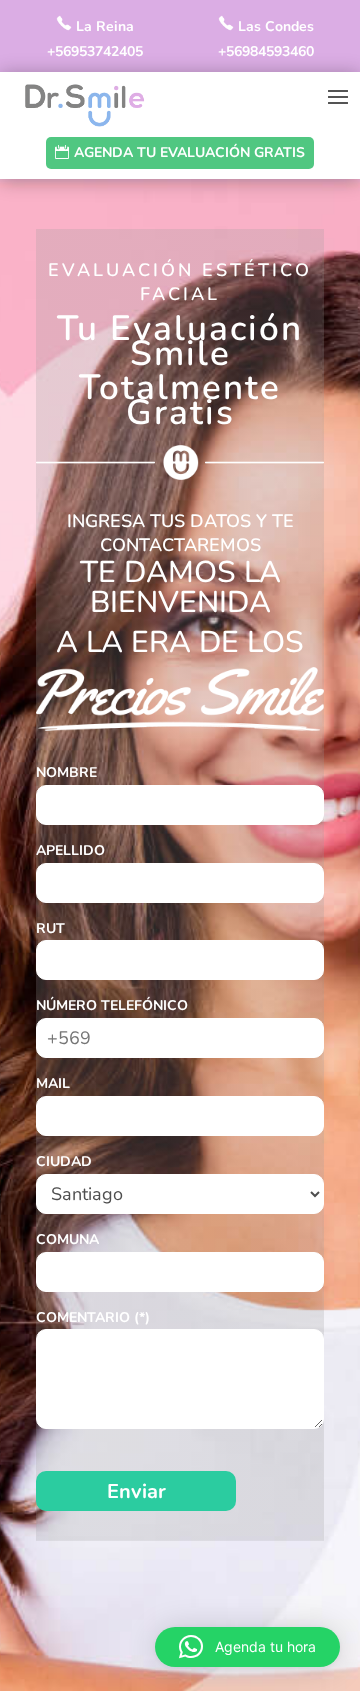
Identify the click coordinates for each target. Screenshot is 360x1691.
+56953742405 (95, 51)
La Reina (103, 26)
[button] (247, 1647)
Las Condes (274, 26)
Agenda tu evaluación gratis (189, 152)
